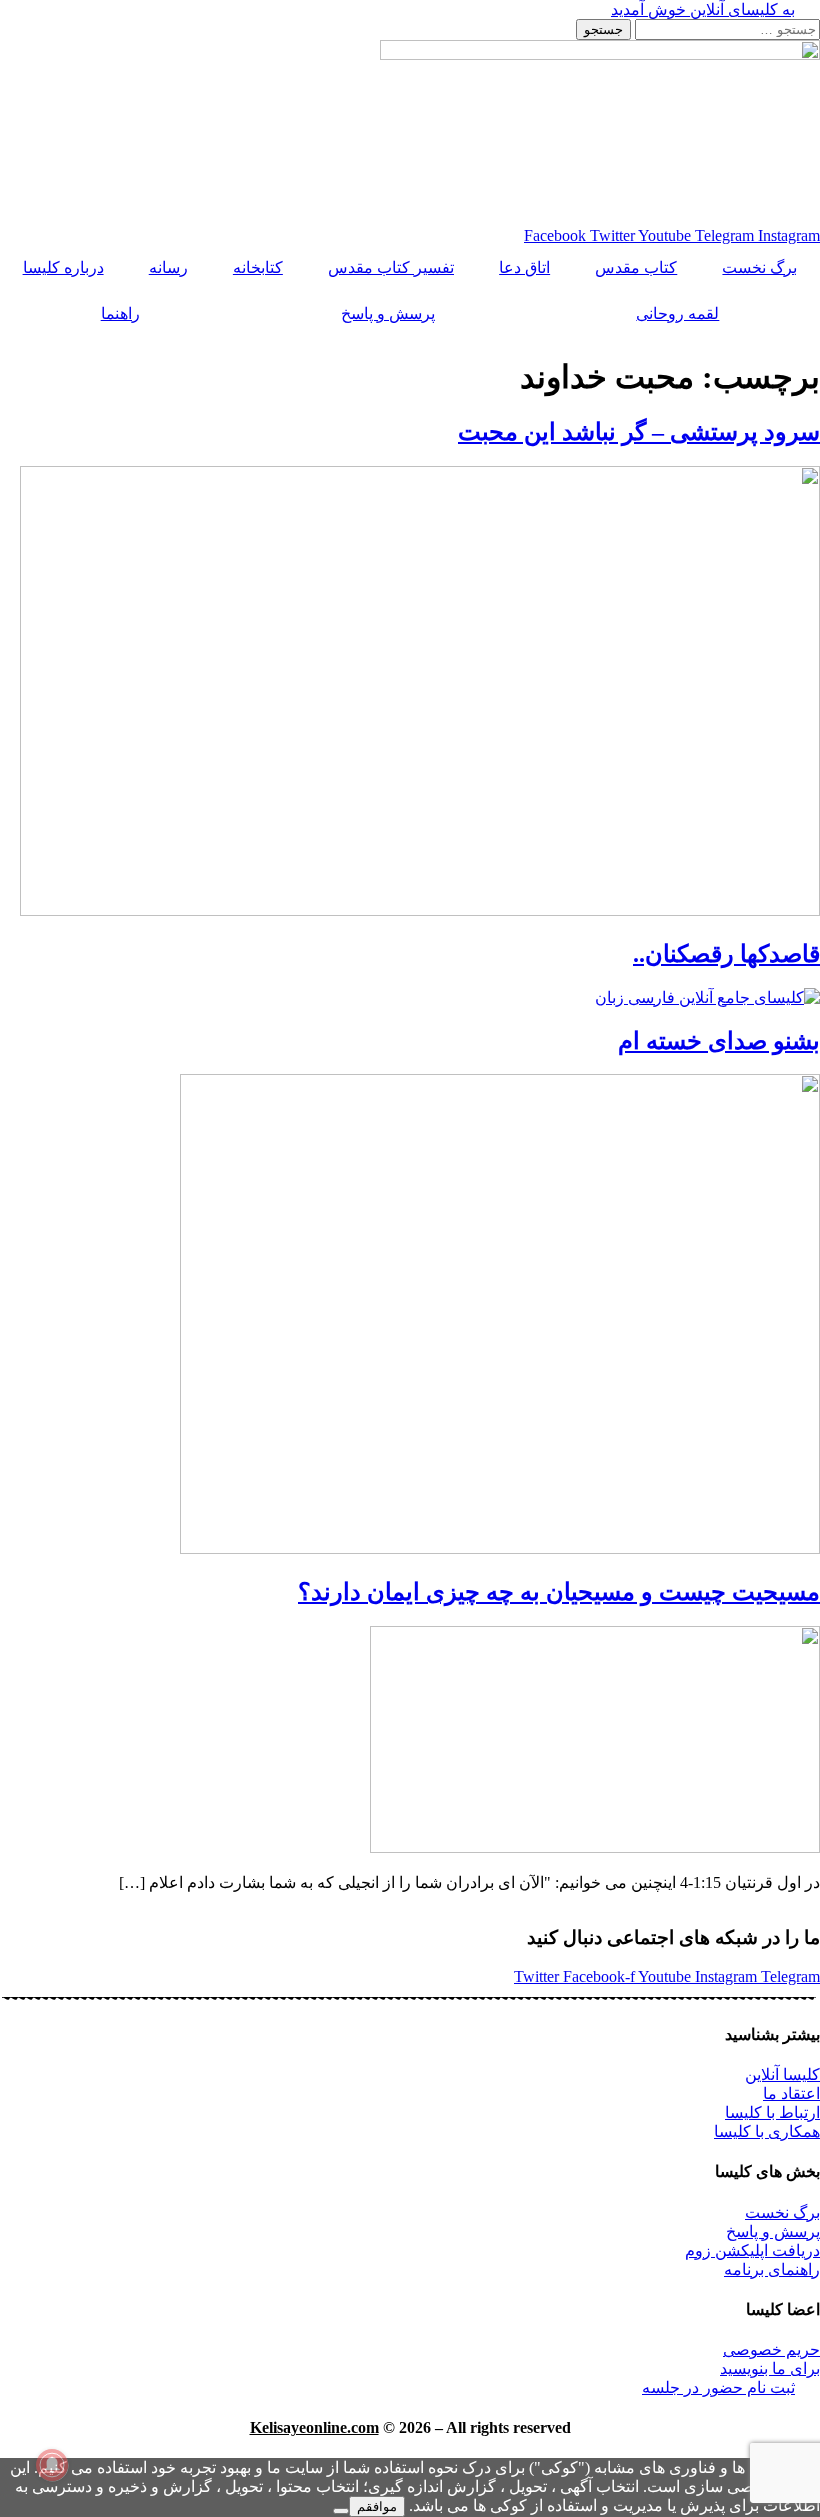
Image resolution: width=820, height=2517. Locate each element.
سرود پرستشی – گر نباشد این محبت (639, 432)
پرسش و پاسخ (388, 313)
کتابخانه (258, 267)
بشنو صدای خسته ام (719, 1041)
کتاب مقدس (636, 267)
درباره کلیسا (63, 267)
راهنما (120, 313)
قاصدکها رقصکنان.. (726, 954)
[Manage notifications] (52, 2465)
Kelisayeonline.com (314, 2427)
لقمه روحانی (677, 313)
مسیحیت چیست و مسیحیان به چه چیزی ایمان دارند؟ (559, 1592)
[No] (341, 2511)
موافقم (377, 2506)
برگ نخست (759, 267)
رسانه (168, 267)
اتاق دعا (524, 267)
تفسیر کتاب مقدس (391, 267)
